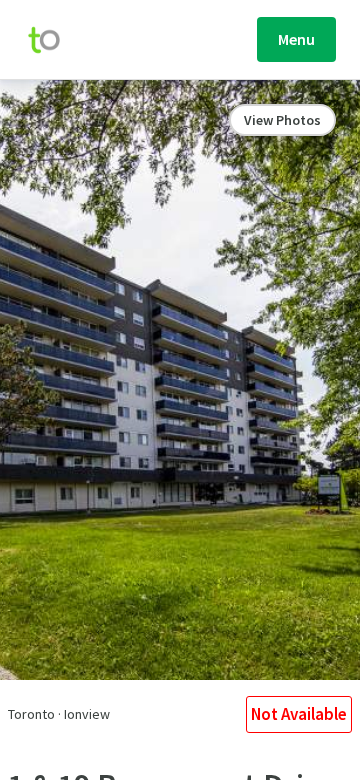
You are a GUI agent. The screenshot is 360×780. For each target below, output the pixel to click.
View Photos (282, 120)
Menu (296, 39)
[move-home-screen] (54, 40)
